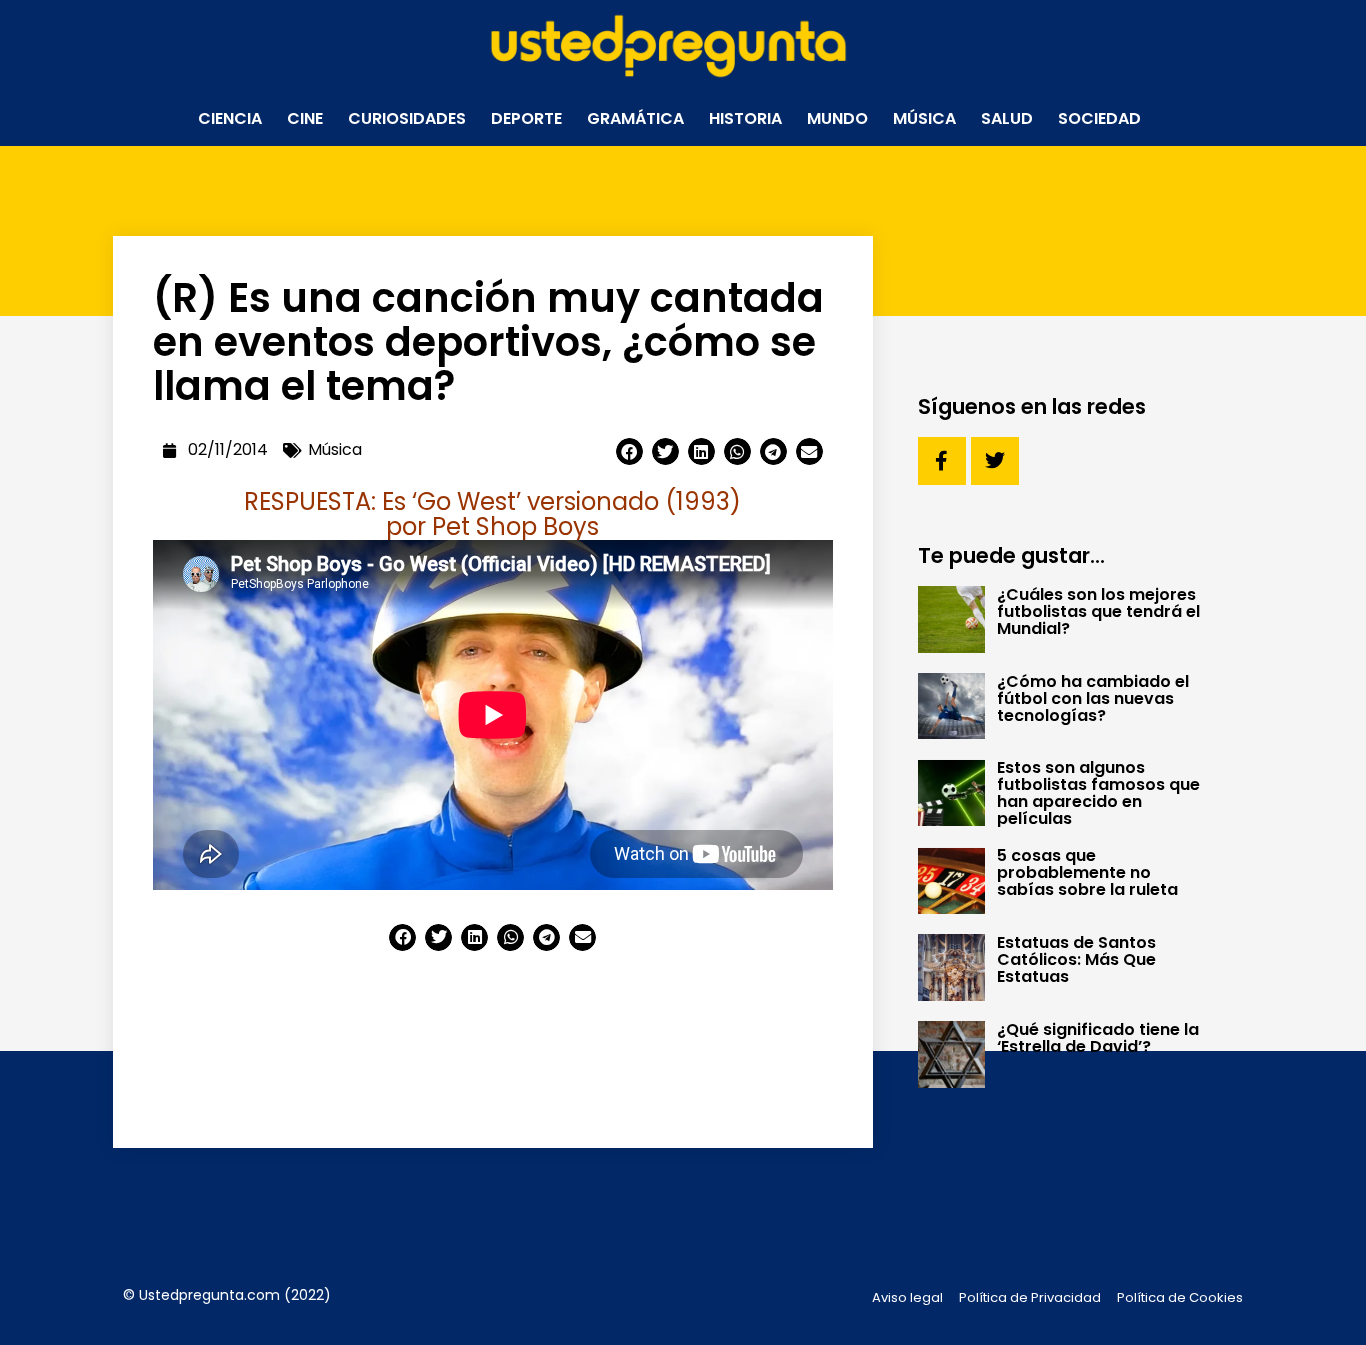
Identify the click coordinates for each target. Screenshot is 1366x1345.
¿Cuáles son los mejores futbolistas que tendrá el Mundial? (1098, 611)
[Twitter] (995, 461)
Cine (305, 118)
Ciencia (230, 118)
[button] (629, 451)
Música (924, 118)
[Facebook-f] (942, 461)
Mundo (837, 118)
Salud (1007, 118)
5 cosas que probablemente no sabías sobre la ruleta (1087, 872)
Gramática (635, 118)
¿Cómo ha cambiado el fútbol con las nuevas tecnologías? (1093, 698)
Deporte (526, 118)
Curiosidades (407, 118)
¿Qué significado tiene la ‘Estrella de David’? (1098, 1038)
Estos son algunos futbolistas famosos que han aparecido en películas (1098, 793)
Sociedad (1099, 118)
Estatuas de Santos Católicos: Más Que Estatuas (1076, 959)
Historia (745, 118)
